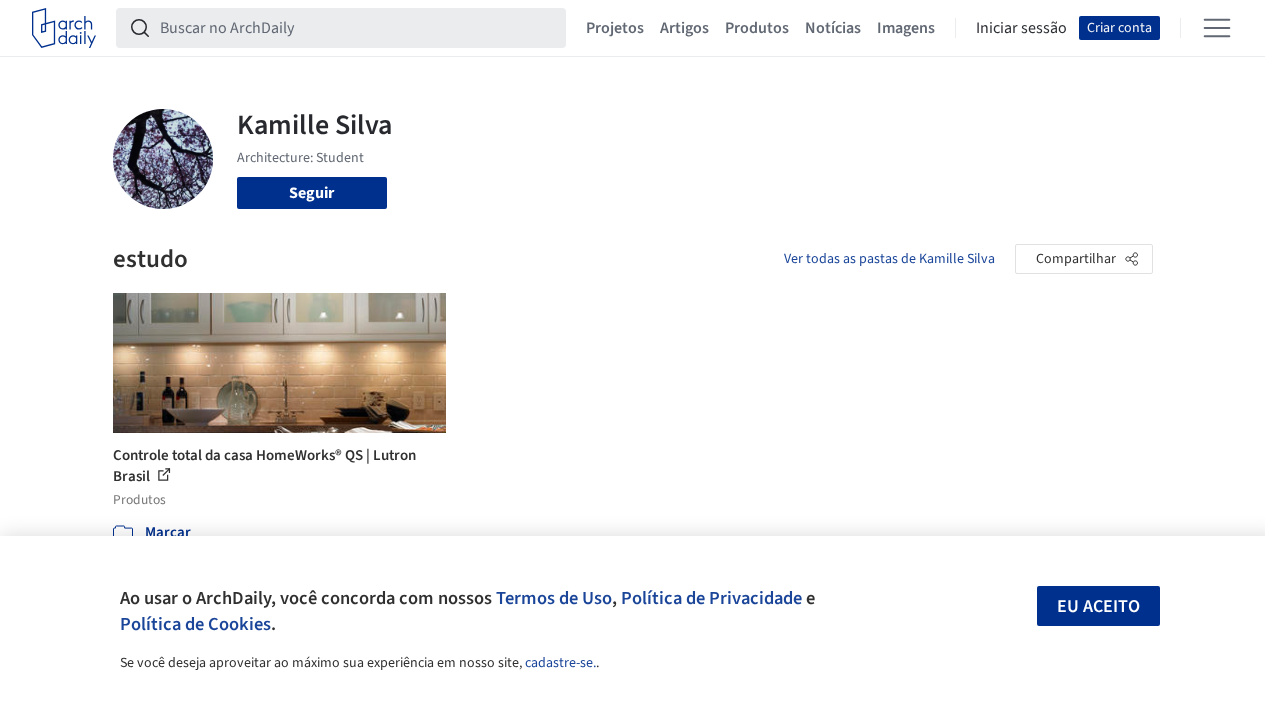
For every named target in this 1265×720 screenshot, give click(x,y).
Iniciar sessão (1021, 28)
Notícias (833, 28)
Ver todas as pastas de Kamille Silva (889, 259)
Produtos (757, 28)
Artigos (684, 28)
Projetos (615, 28)
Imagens (906, 28)
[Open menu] (1217, 28)
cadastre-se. (560, 663)
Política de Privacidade (711, 598)
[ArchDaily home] (64, 28)
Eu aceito (1098, 606)
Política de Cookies (195, 624)
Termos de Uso (554, 598)
